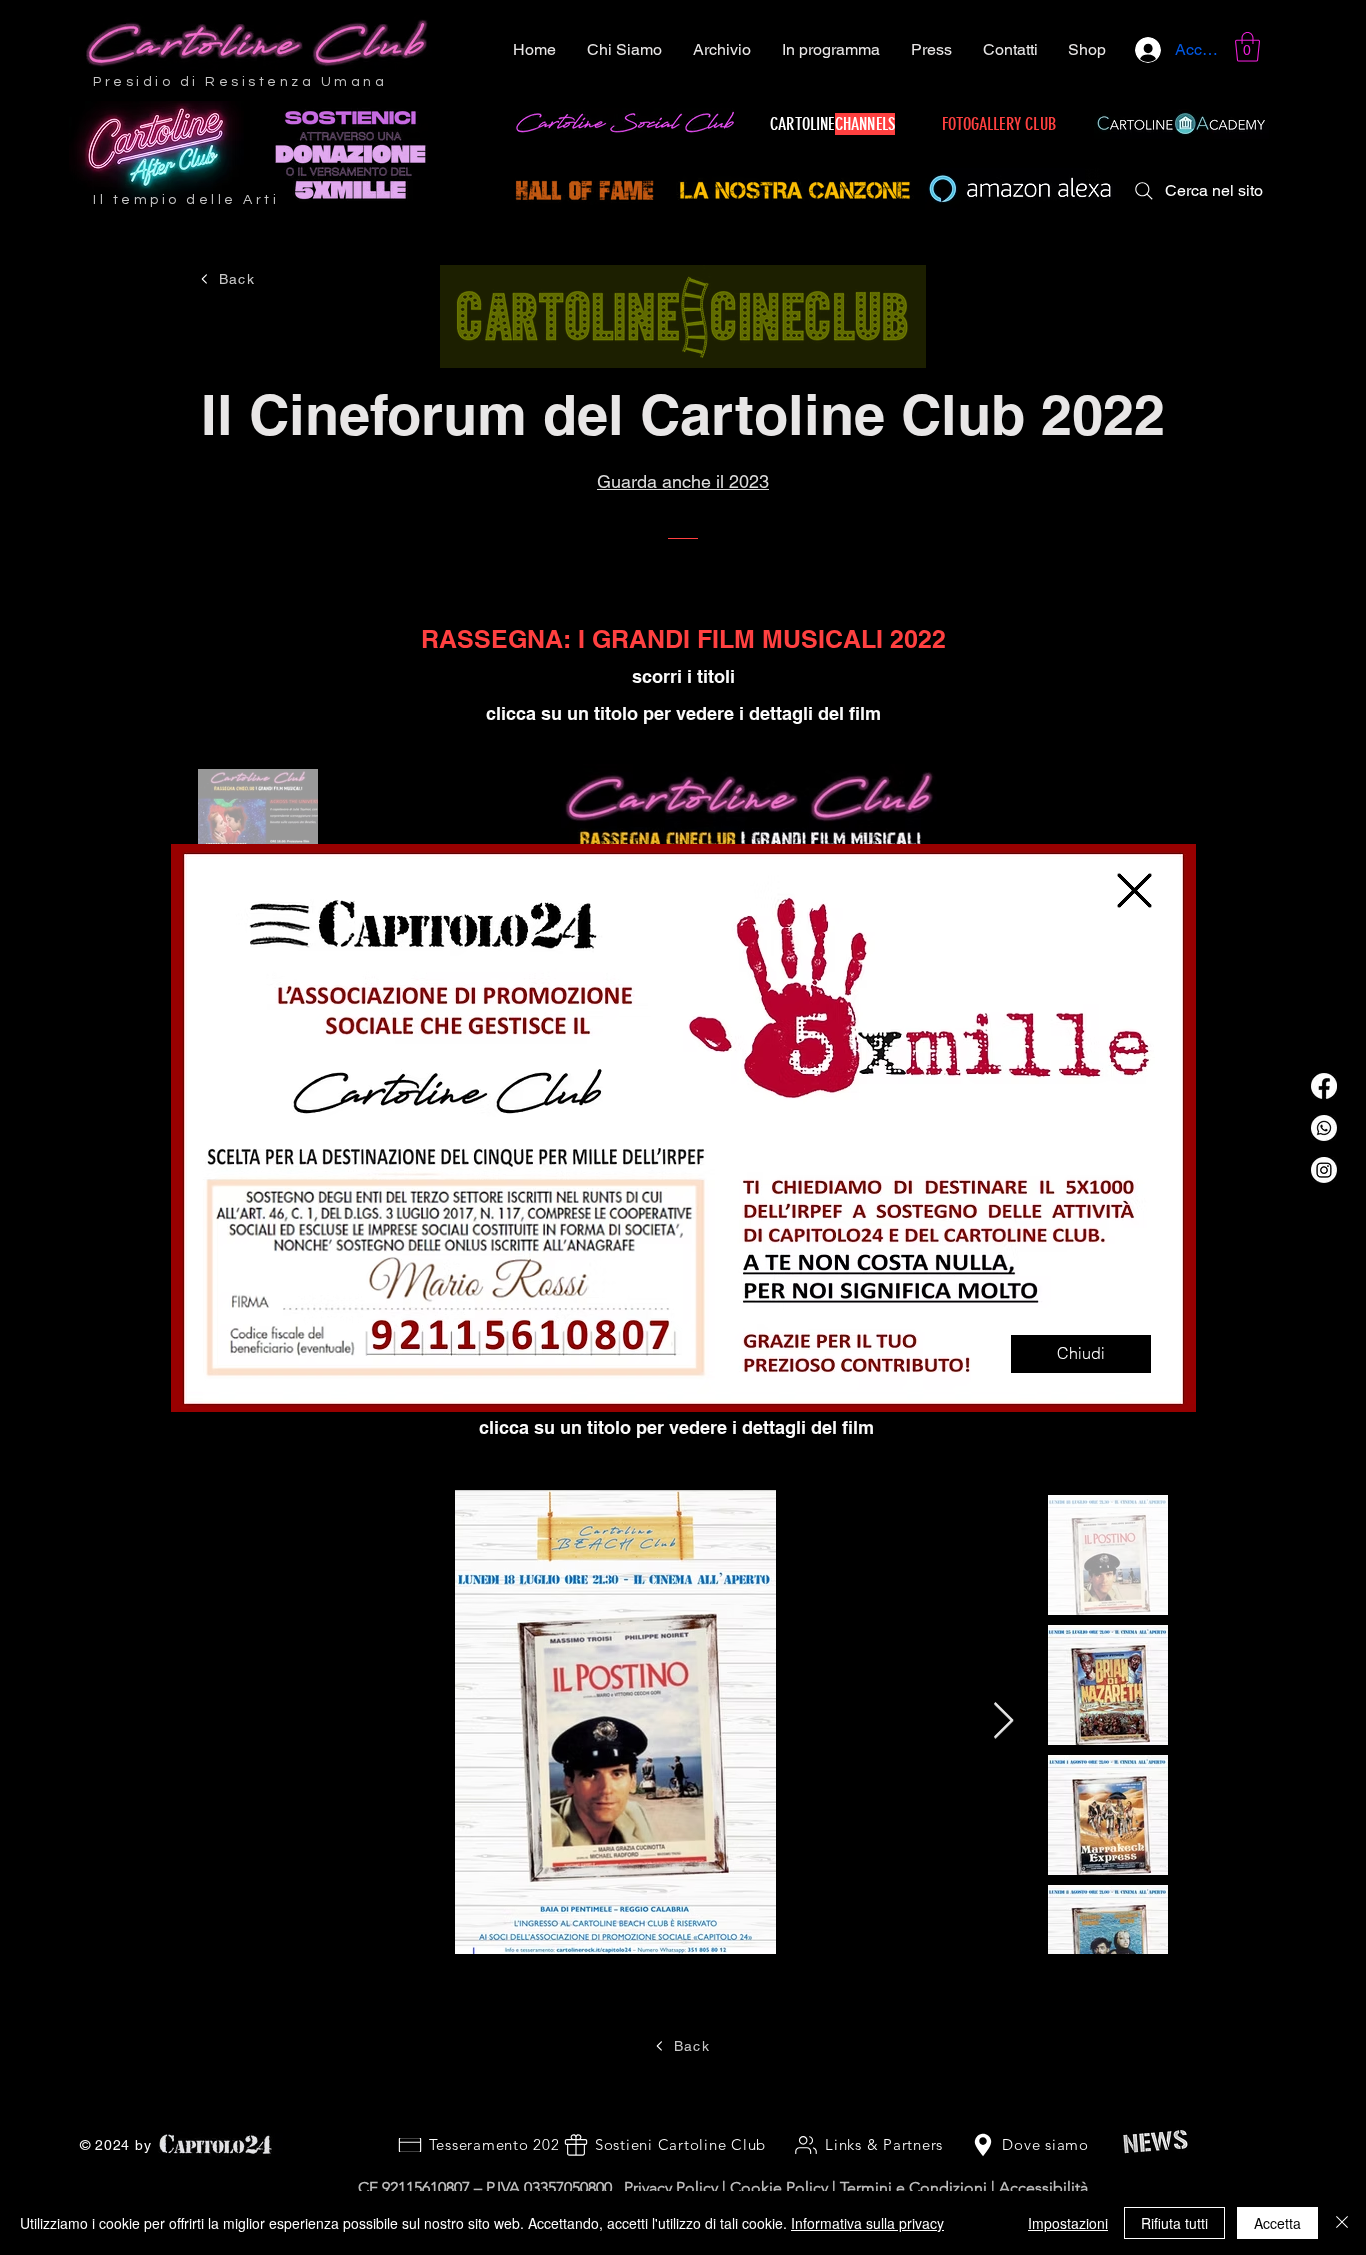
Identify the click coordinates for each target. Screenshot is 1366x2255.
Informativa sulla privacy (867, 2223)
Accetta (1277, 2223)
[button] (1134, 890)
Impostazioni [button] (1068, 2223)
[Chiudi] (1342, 2223)
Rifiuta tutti (1174, 2223)
